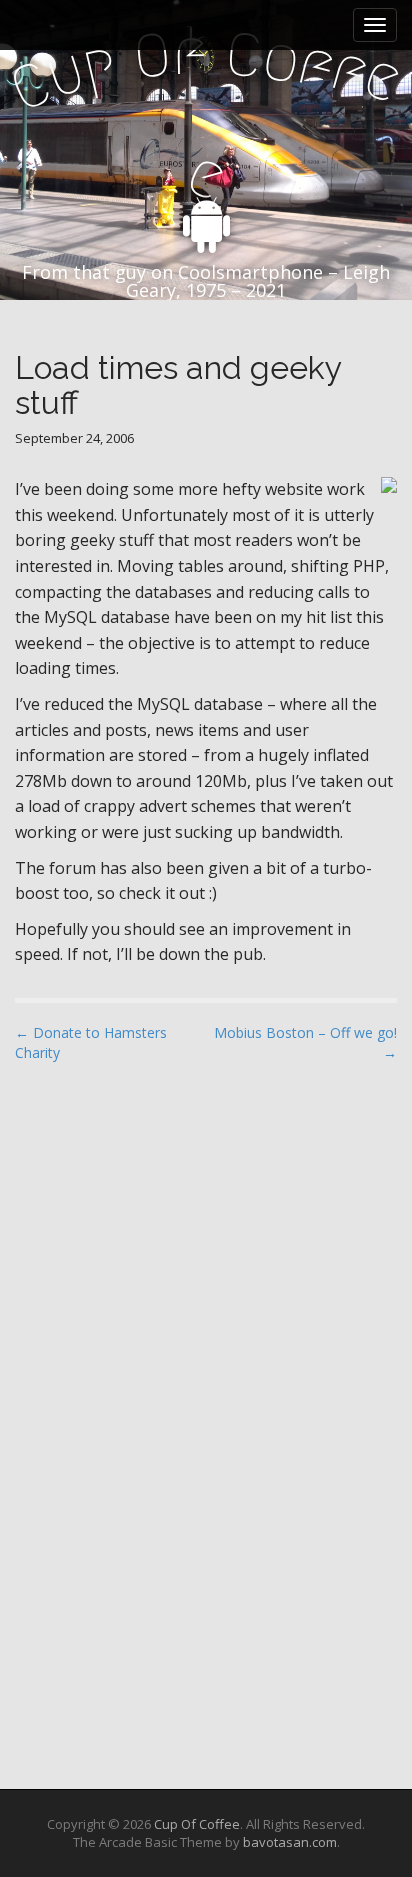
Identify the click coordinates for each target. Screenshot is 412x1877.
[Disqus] (206, 1333)
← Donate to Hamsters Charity (91, 1042)
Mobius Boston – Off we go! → (305, 1042)
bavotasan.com (290, 1842)
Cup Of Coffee (197, 1824)
